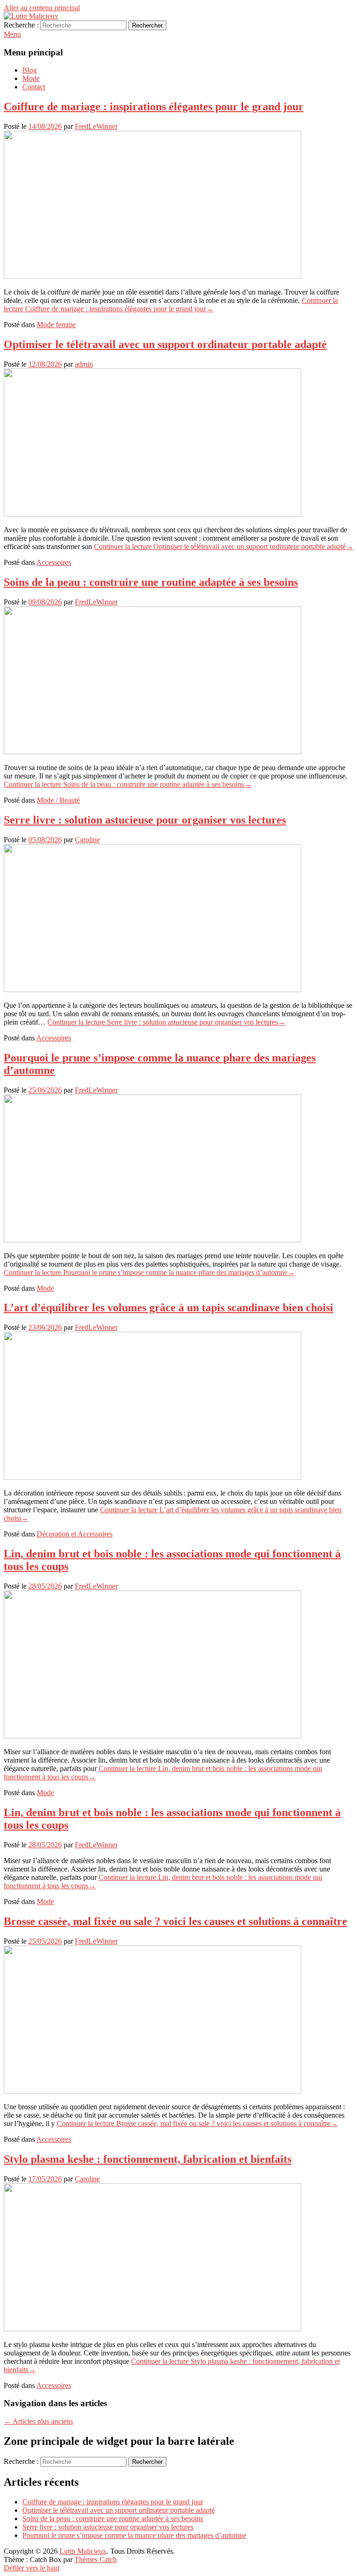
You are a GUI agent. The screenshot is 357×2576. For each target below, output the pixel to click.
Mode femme (56, 325)
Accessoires (54, 562)
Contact (34, 87)
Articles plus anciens (38, 2421)
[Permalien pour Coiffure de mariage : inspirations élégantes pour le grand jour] (152, 276)
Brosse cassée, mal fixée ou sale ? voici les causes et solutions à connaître (175, 1921)
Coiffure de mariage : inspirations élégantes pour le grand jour (154, 107)
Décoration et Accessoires (75, 1534)
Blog (30, 70)
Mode (31, 78)
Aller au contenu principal (42, 8)
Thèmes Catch (96, 2559)
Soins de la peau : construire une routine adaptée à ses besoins (151, 582)
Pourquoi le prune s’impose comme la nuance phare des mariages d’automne (134, 2535)
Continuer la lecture (171, 305)
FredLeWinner (96, 126)
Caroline (87, 840)
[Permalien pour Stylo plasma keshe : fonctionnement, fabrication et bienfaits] (152, 2329)
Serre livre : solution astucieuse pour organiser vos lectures (145, 820)
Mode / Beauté (58, 800)
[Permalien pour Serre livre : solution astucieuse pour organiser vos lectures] (152, 989)
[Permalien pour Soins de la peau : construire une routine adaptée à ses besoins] (152, 752)
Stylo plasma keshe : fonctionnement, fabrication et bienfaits (148, 2159)
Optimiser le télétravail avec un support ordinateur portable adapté (165, 344)
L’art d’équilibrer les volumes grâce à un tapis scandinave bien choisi (169, 1308)
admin (84, 364)
